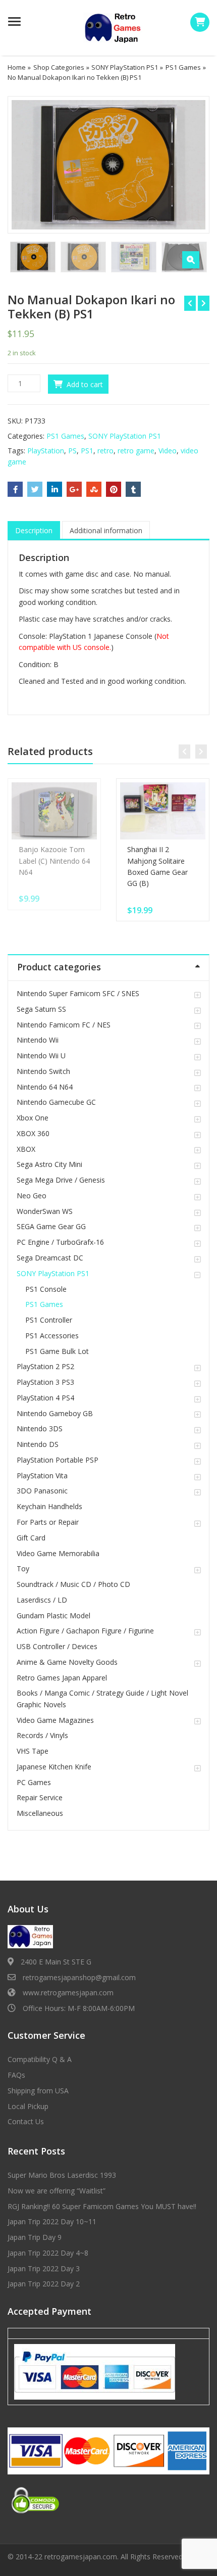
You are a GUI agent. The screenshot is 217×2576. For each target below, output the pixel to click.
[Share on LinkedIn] (55, 489)
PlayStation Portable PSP (58, 1460)
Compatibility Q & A (40, 2059)
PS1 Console (46, 1289)
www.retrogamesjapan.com (68, 1993)
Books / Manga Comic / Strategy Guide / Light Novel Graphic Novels (102, 1698)
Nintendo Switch (43, 1071)
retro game (136, 451)
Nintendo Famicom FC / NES (64, 1025)
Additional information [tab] (106, 530)
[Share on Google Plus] (74, 489)
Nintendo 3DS (40, 1428)
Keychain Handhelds (49, 1506)
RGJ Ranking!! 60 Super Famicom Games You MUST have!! (102, 2206)
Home (17, 67)
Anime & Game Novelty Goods (67, 1662)
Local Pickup (28, 2106)
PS (72, 451)
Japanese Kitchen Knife (54, 1767)
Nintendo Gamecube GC (56, 1102)
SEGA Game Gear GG (51, 1226)
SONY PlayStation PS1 (125, 67)
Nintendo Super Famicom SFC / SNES (78, 993)
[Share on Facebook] (15, 489)
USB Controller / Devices (57, 1646)
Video (168, 451)
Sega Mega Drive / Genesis (61, 1180)
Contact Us (26, 2121)
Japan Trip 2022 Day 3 (44, 2268)
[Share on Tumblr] (133, 489)
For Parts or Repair (48, 1522)
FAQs (16, 2075)
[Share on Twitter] (35, 489)
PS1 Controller (49, 1320)
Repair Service (40, 1797)
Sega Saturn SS (41, 1009)
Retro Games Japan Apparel (62, 1678)
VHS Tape (33, 1751)
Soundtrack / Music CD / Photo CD (73, 1584)
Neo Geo (32, 1196)
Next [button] (191, 163)
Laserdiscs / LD (42, 1600)
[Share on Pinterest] (114, 489)
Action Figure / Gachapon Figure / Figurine (85, 1631)
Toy (23, 1568)
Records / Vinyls (42, 1735)
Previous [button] (26, 163)
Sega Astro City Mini (49, 1164)
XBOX (26, 1149)
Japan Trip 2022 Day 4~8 (48, 2253)
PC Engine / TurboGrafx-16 (60, 1242)
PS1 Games (183, 67)
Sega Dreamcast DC (50, 1258)
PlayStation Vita (42, 1476)
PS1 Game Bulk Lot (57, 1351)
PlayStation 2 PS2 (45, 1366)
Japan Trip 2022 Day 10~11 (52, 2221)
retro (105, 451)
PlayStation (46, 451)
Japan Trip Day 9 (35, 2237)
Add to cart (85, 384)
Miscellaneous (40, 1813)
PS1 (87, 451)
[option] (108, 165)
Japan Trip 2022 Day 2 (44, 2284)
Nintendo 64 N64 (45, 1087)
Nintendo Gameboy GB (55, 1413)
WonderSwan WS (45, 1211)
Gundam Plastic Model (53, 1615)
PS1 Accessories (52, 1336)
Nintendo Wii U (41, 1056)
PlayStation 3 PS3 (45, 1382)
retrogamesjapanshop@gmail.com (79, 1977)
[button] (191, 260)
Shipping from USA (38, 2091)
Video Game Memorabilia (58, 1553)
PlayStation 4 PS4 (45, 1398)
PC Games (34, 1782)
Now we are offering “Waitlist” (57, 2191)
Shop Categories (59, 67)
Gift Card (31, 1538)
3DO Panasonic (42, 1491)
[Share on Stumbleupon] (94, 489)
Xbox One (33, 1118)
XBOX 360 (33, 1133)
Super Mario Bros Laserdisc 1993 (62, 2175)
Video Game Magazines (55, 1720)
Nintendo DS (38, 1444)
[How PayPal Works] (95, 2371)
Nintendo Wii (38, 1040)
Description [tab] (34, 530)
